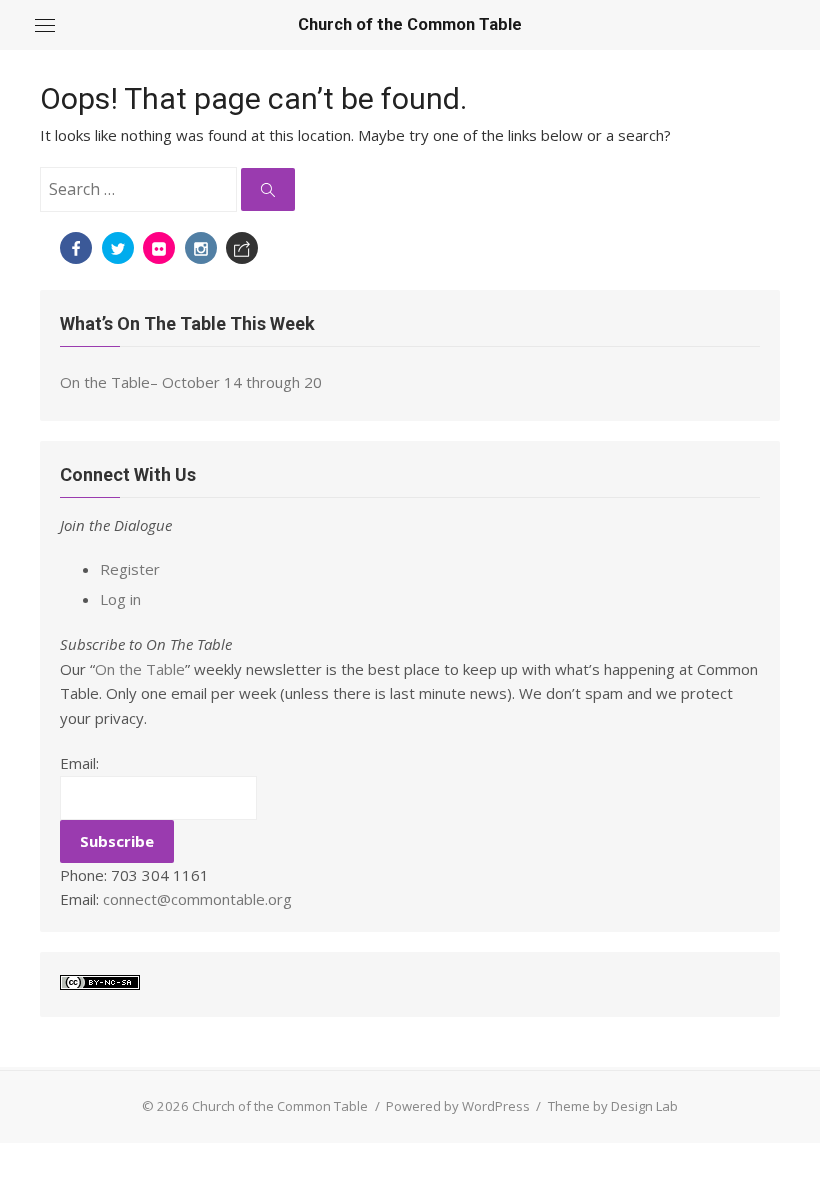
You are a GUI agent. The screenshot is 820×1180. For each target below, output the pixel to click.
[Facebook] (76, 248)
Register (130, 569)
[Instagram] (201, 248)
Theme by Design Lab (613, 1106)
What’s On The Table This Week (187, 323)
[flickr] (159, 248)
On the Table (140, 669)
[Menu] (45, 25)
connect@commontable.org (197, 899)
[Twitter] (118, 248)
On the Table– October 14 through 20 (191, 382)
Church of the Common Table (410, 24)
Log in (120, 599)
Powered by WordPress (458, 1106)
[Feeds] (242, 248)
